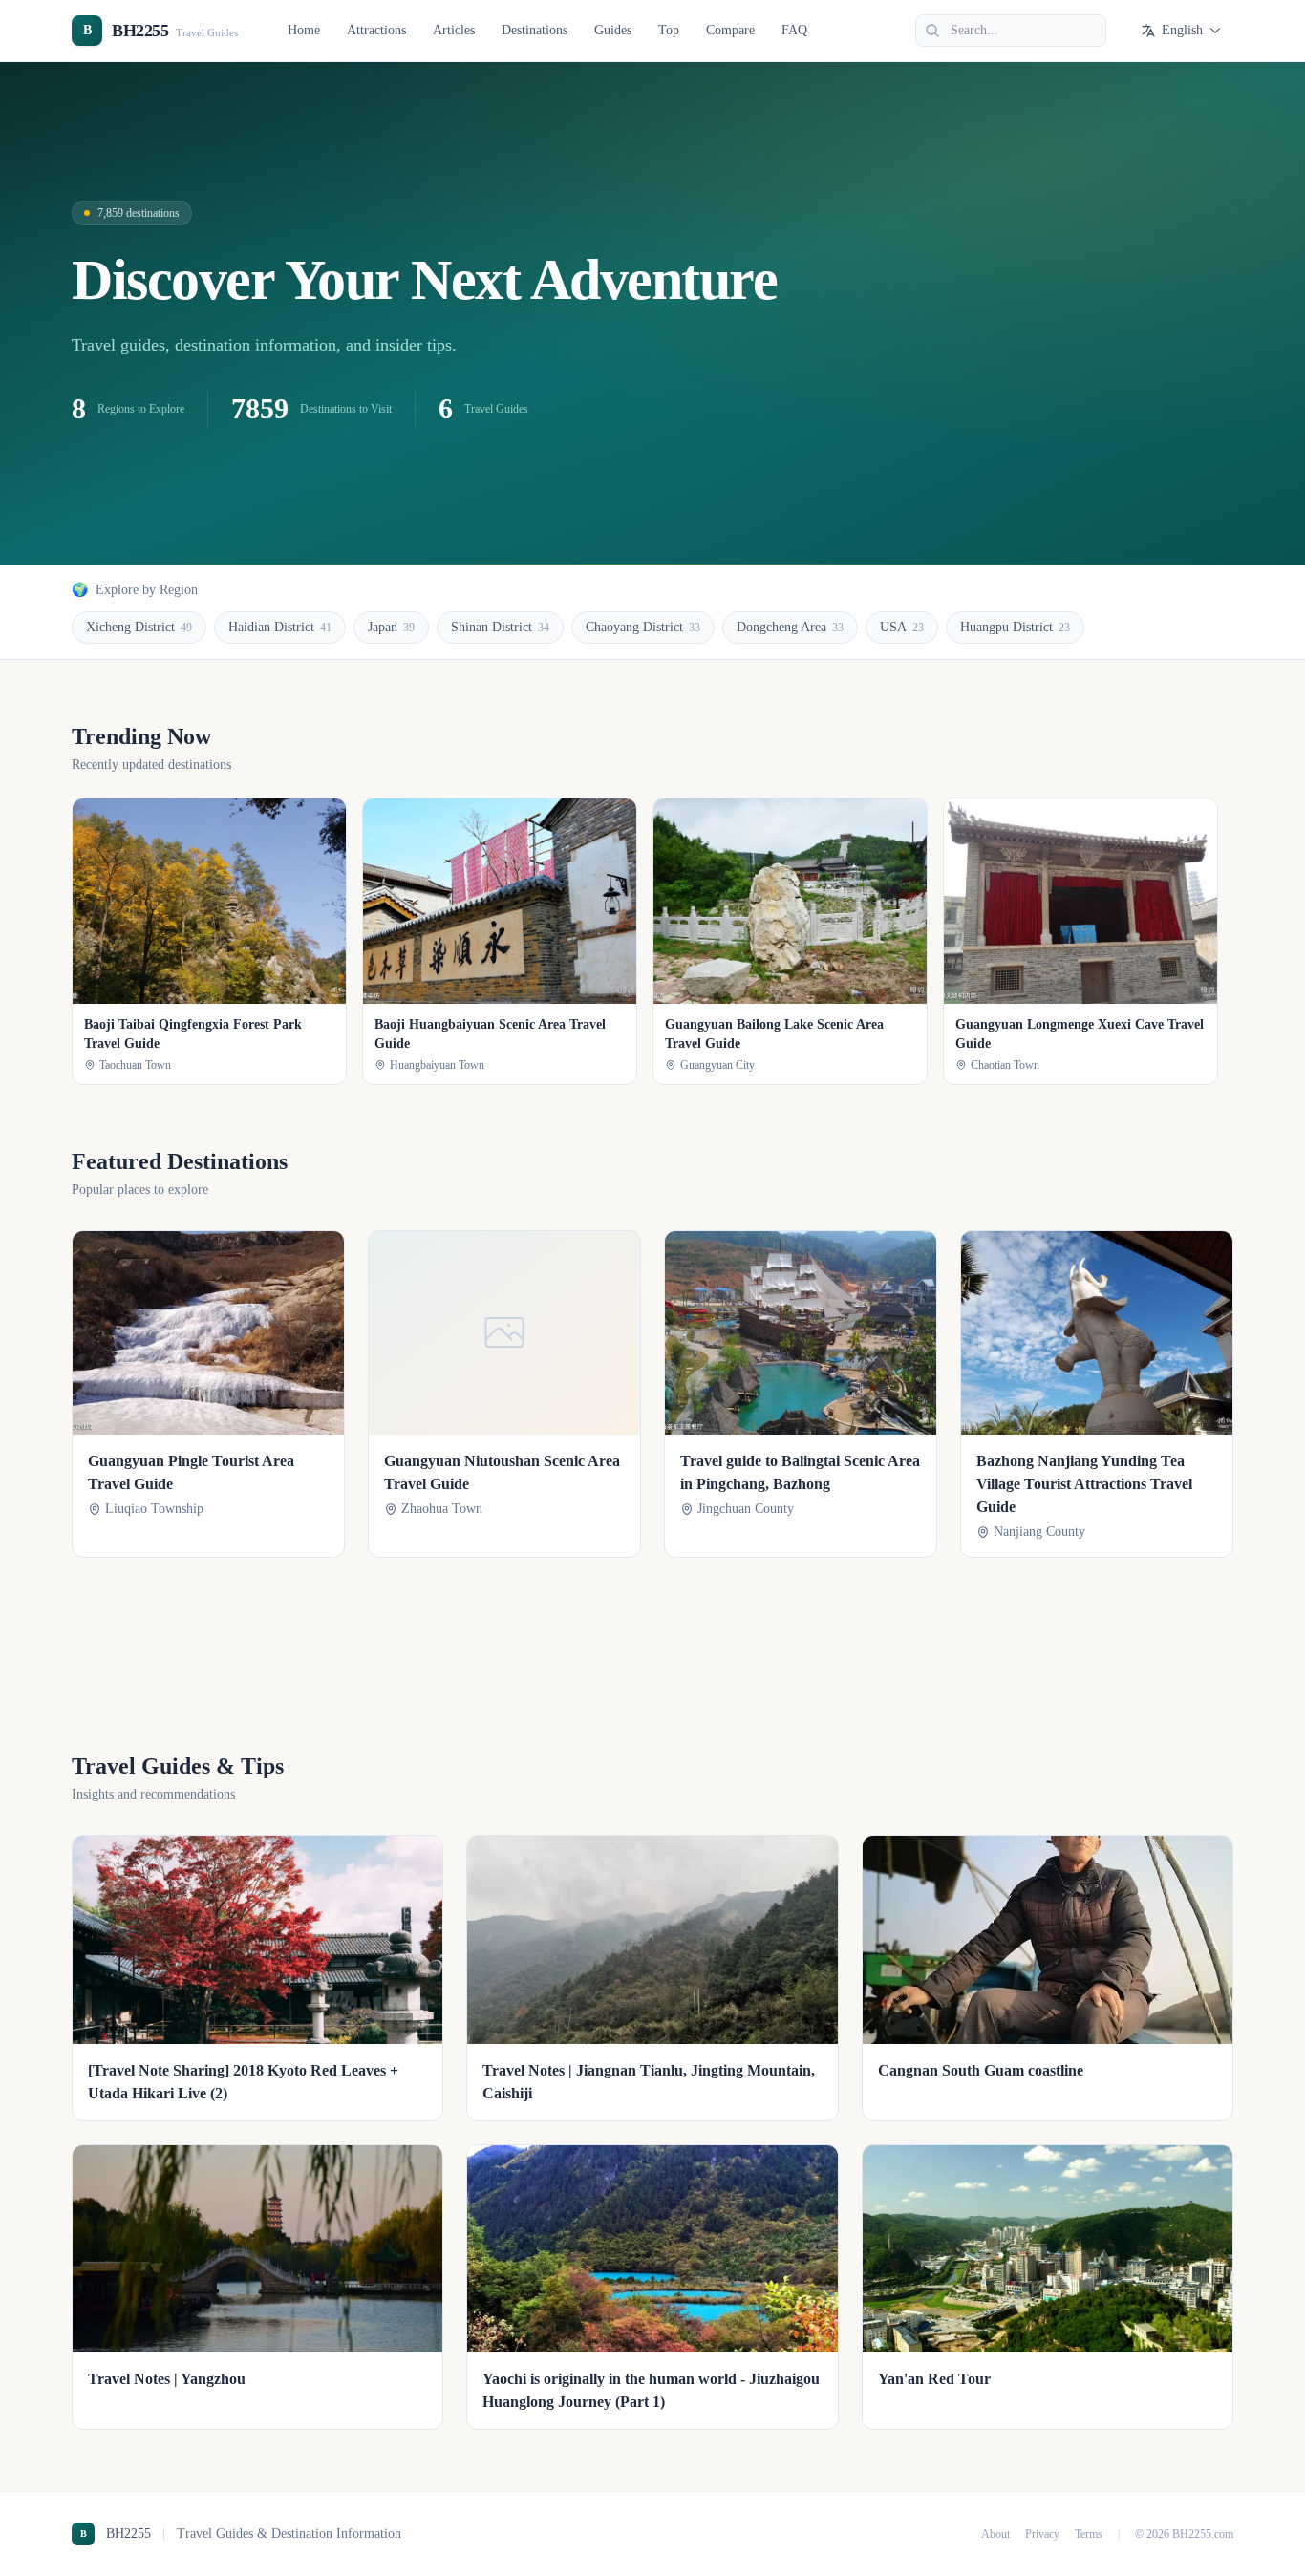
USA (902, 627)
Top (669, 30)
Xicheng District (139, 627)
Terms (1089, 2534)
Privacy (1042, 2534)
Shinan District (500, 627)
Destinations (535, 30)
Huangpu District (1015, 627)
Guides (613, 30)
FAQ (794, 30)
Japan (391, 627)
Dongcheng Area (790, 627)
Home (304, 30)
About (995, 2534)
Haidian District (280, 627)
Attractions (376, 30)
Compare (730, 30)
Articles (454, 30)
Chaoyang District (643, 627)
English (1182, 30)
